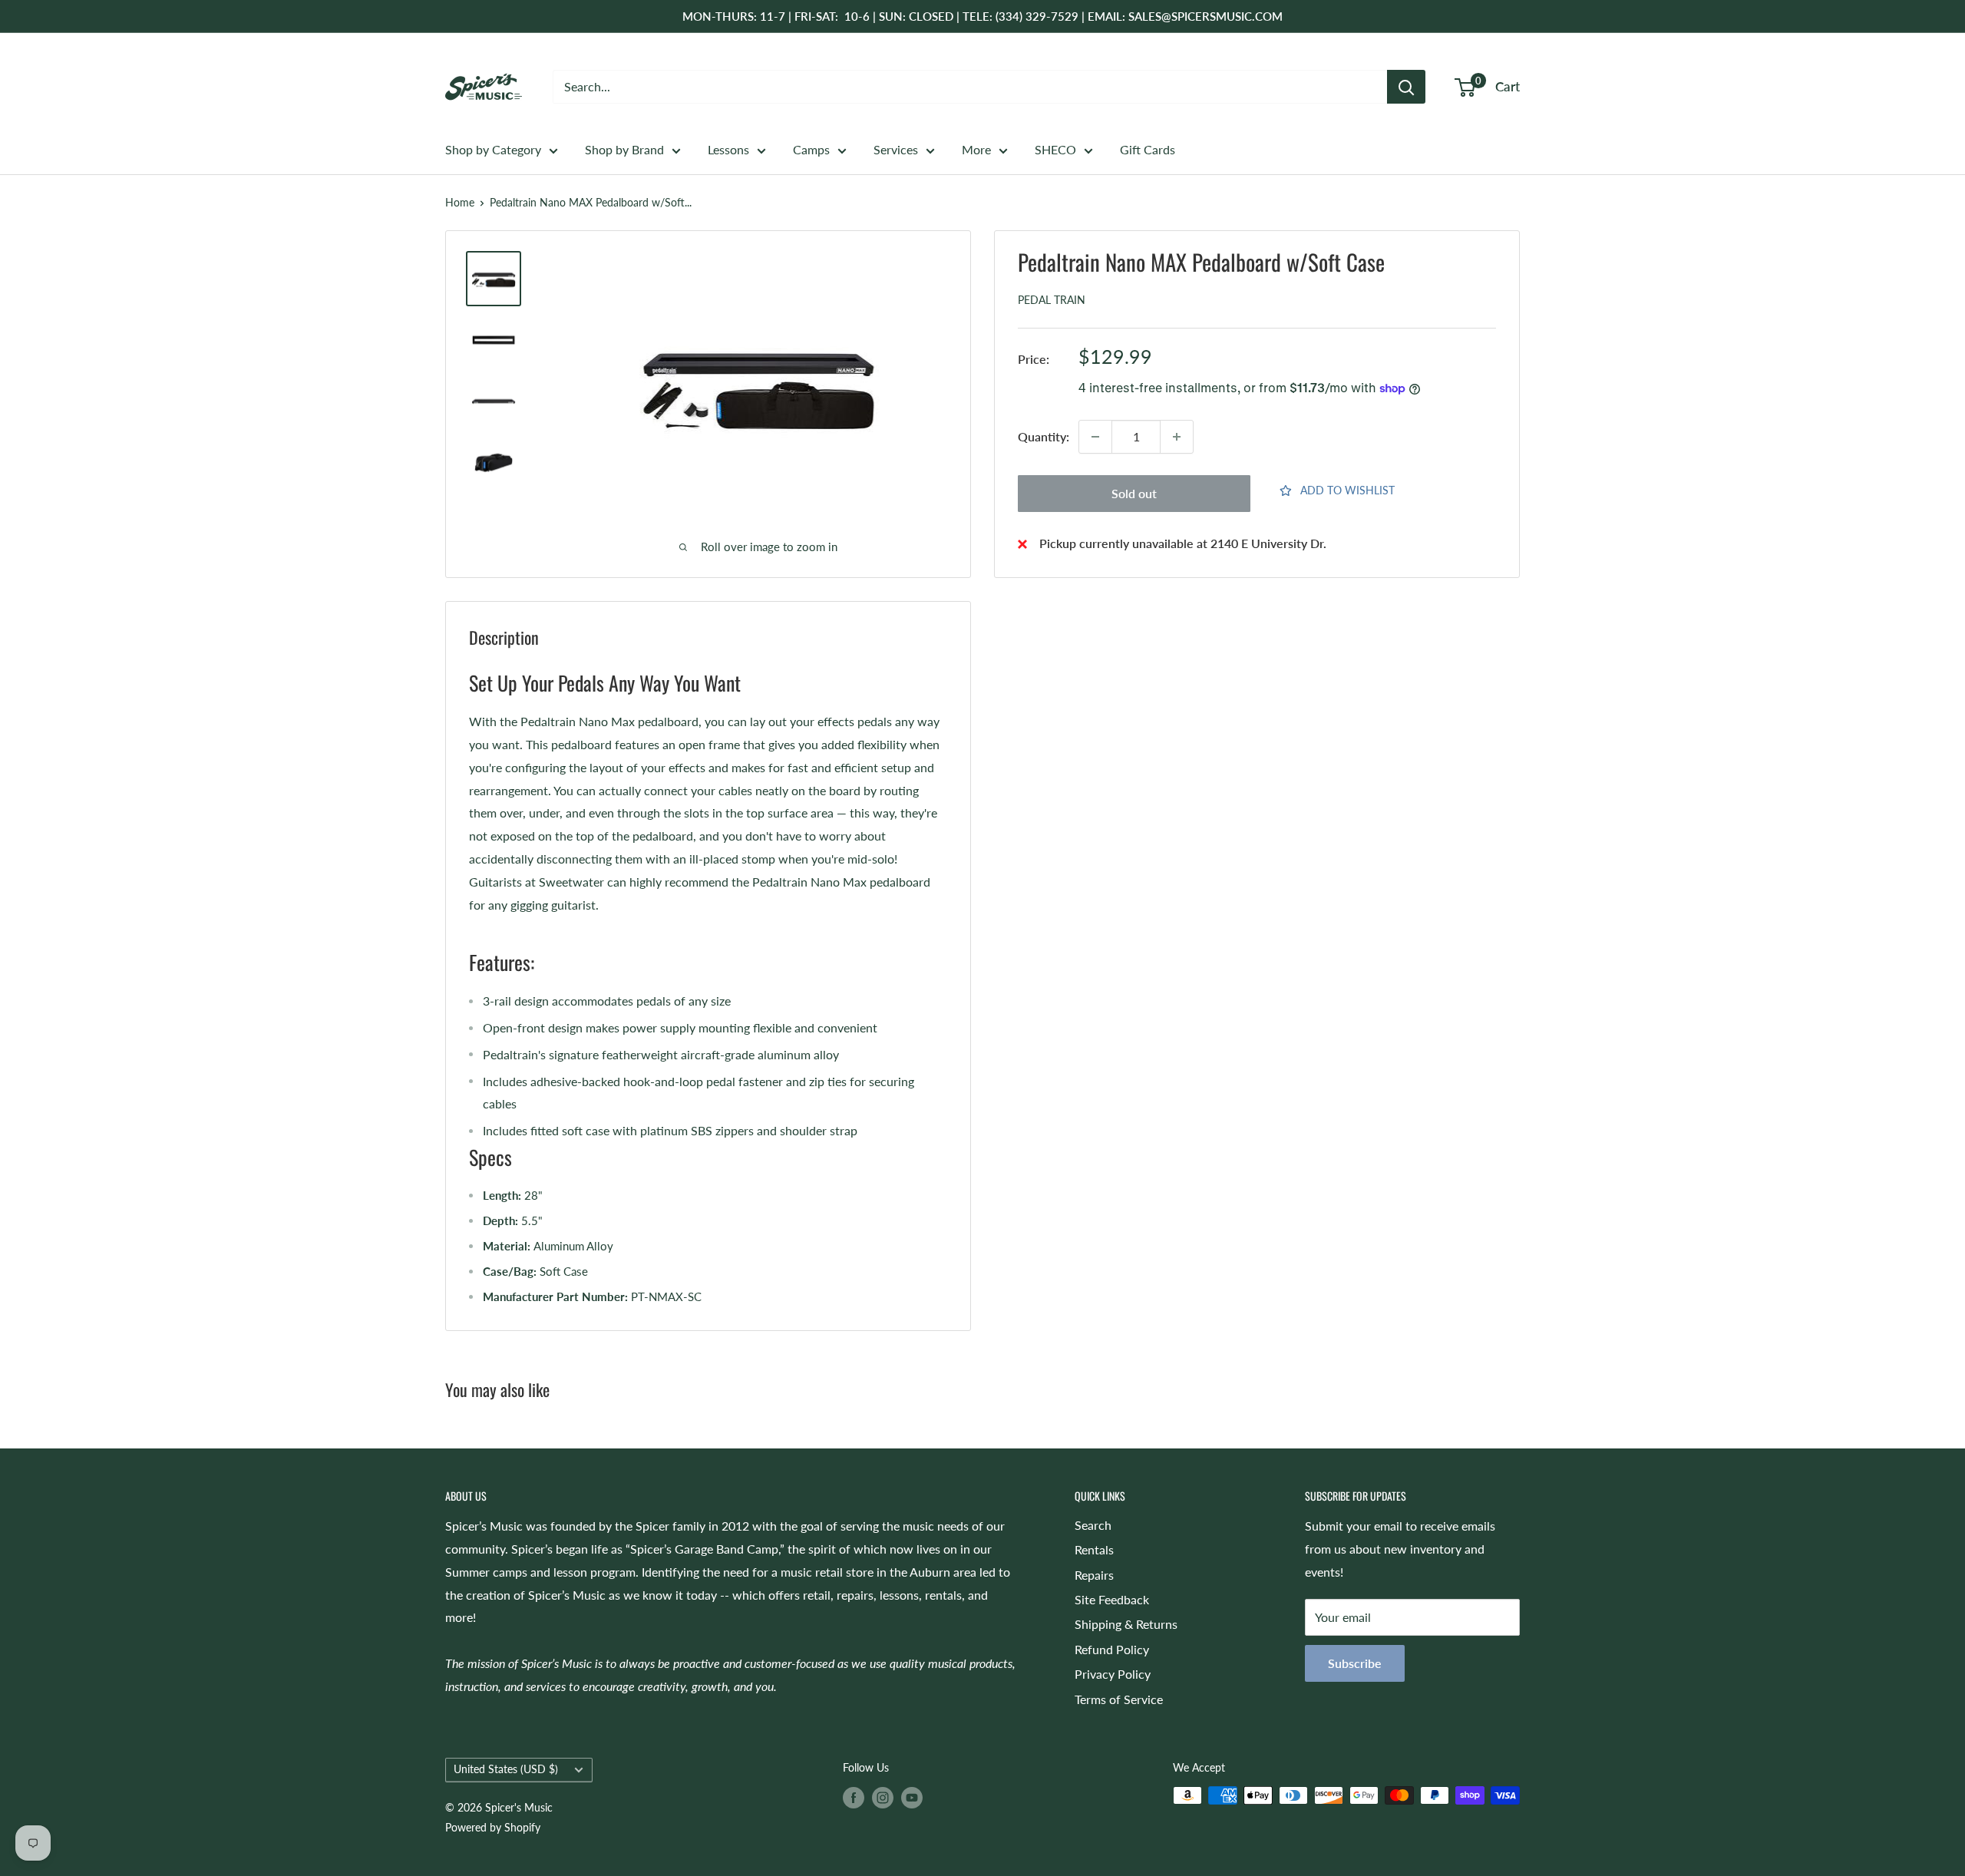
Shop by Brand (624, 149)
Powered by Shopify (493, 1827)
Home (460, 202)
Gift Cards (1148, 149)
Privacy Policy (1113, 1674)
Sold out (1134, 493)
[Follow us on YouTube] (912, 1797)
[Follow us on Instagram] (883, 1797)
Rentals (1094, 1549)
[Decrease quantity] (1095, 437)
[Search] (1406, 87)
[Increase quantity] (1177, 437)
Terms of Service (1119, 1699)
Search (1093, 1525)
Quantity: (1044, 436)
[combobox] (970, 87)
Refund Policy (1112, 1649)
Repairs (1094, 1575)
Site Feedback (1112, 1599)
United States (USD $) (506, 1769)
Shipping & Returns (1126, 1624)
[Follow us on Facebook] (854, 1797)
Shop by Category (493, 149)
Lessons (728, 149)
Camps (811, 149)
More (976, 149)
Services (896, 149)
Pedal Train (1052, 301)
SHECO (1055, 149)
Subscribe (1355, 1663)
